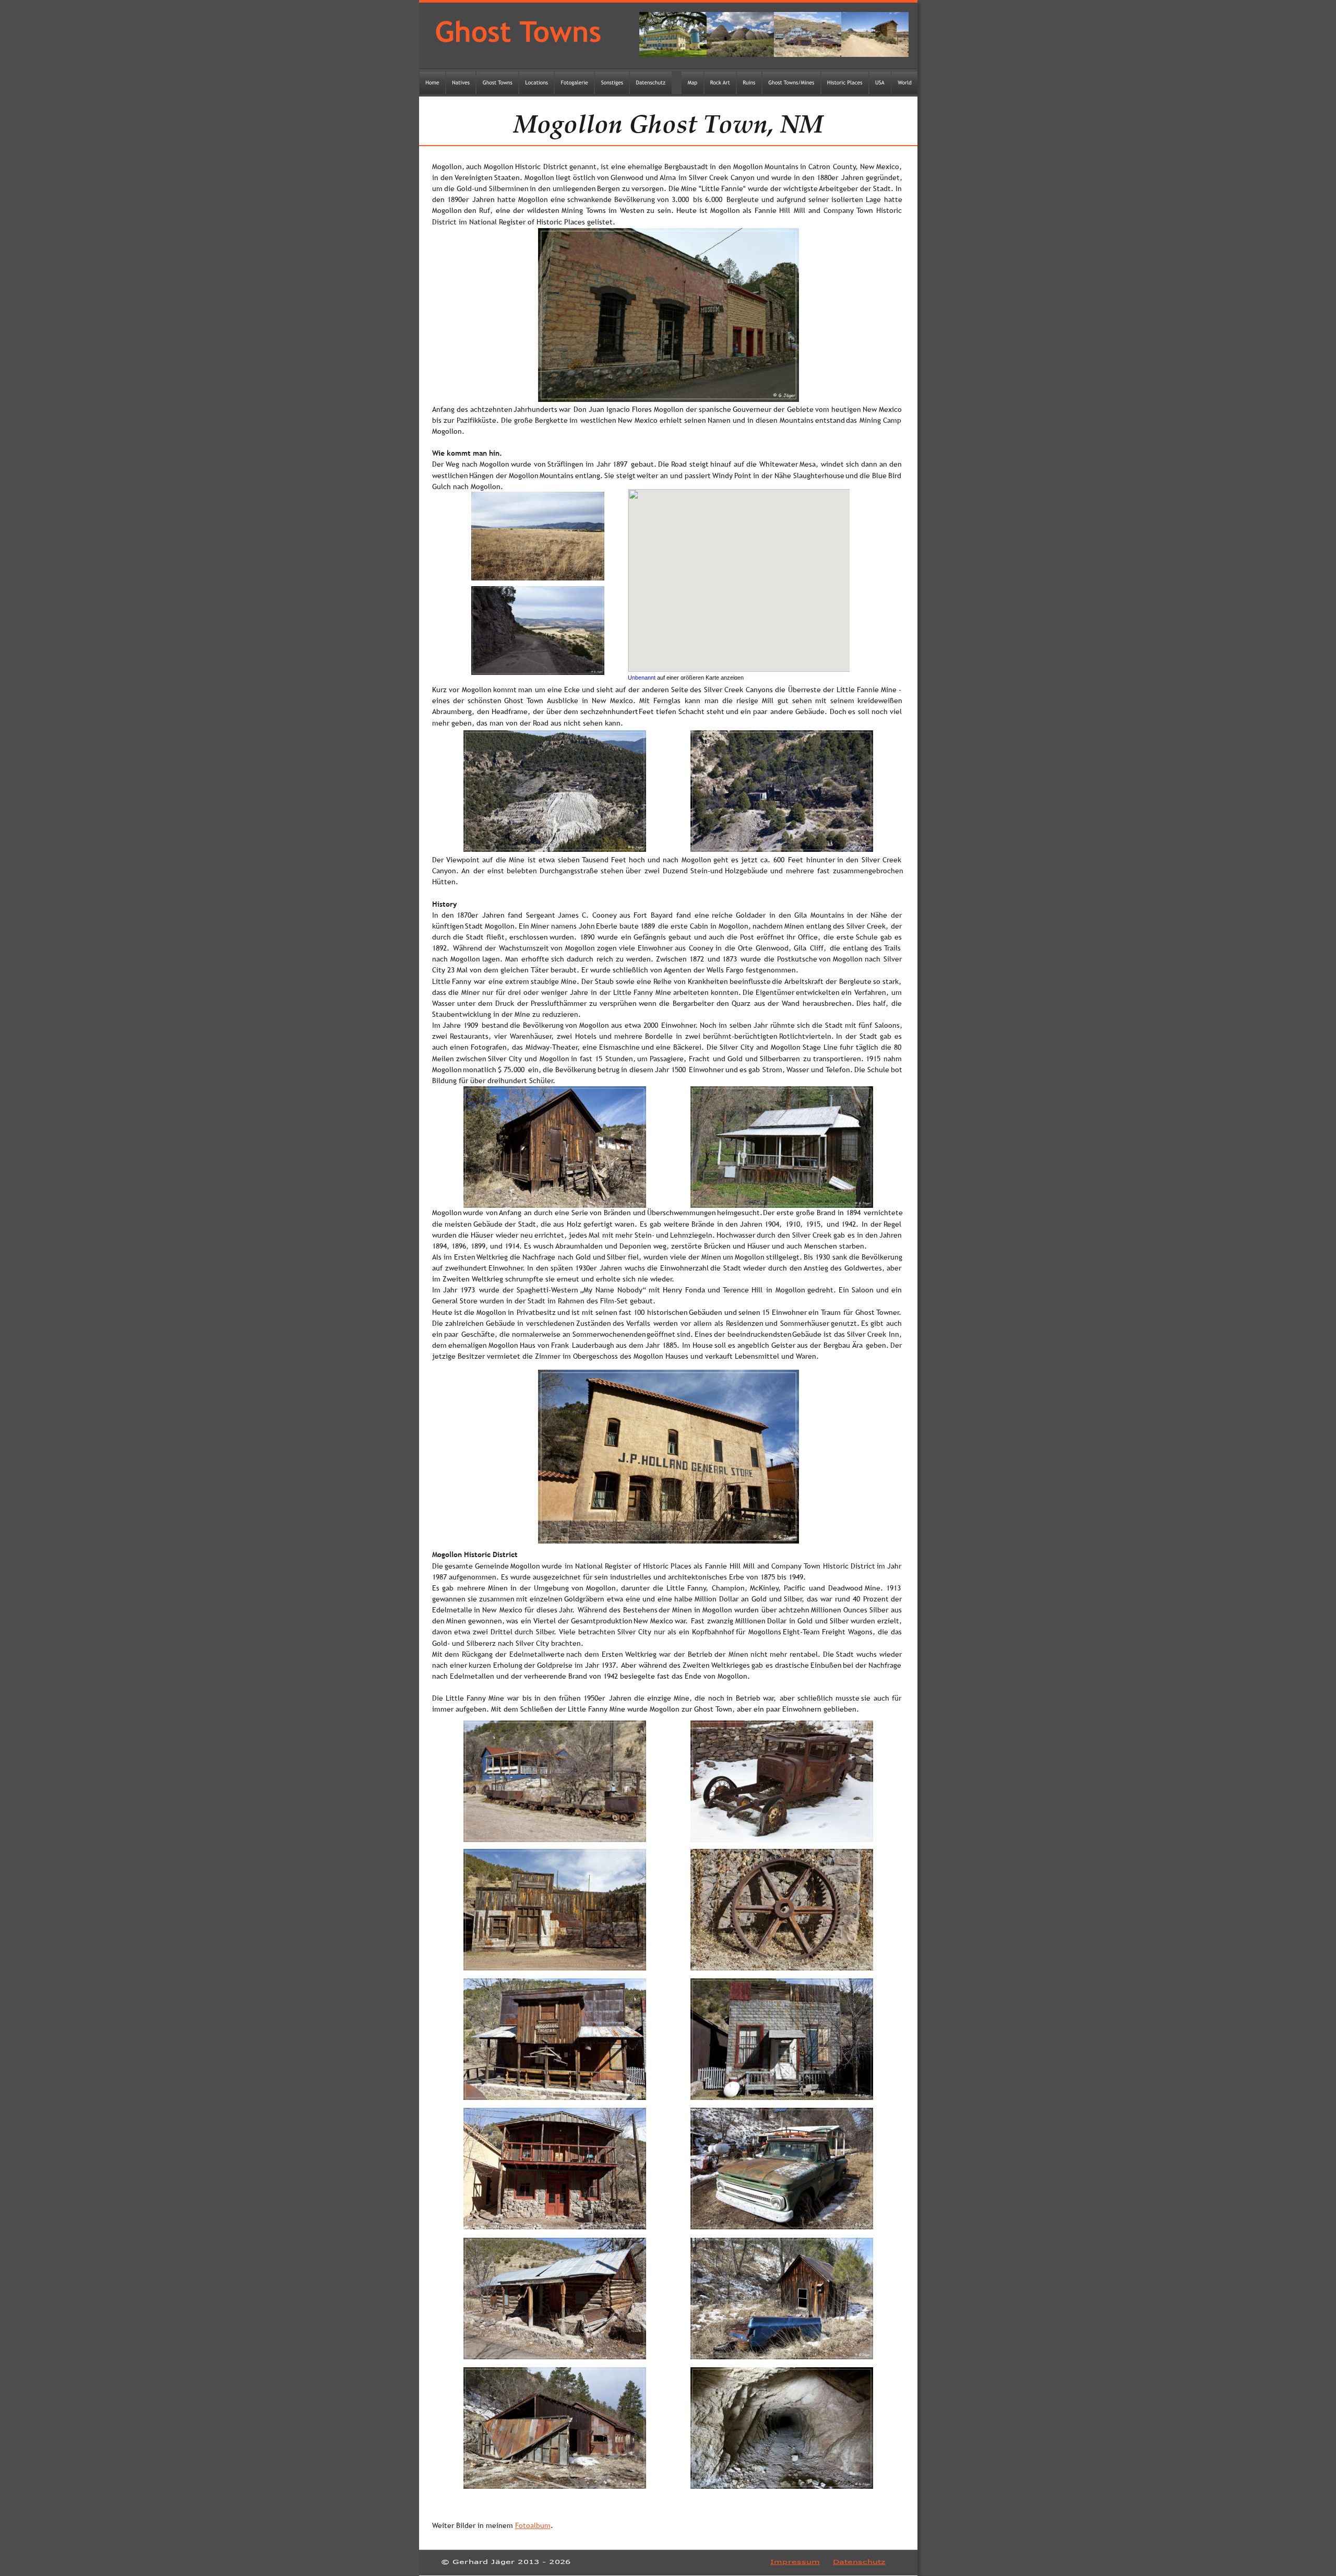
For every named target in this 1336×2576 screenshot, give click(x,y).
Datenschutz (859, 2562)
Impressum (795, 2562)
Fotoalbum (533, 2525)
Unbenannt (642, 678)
